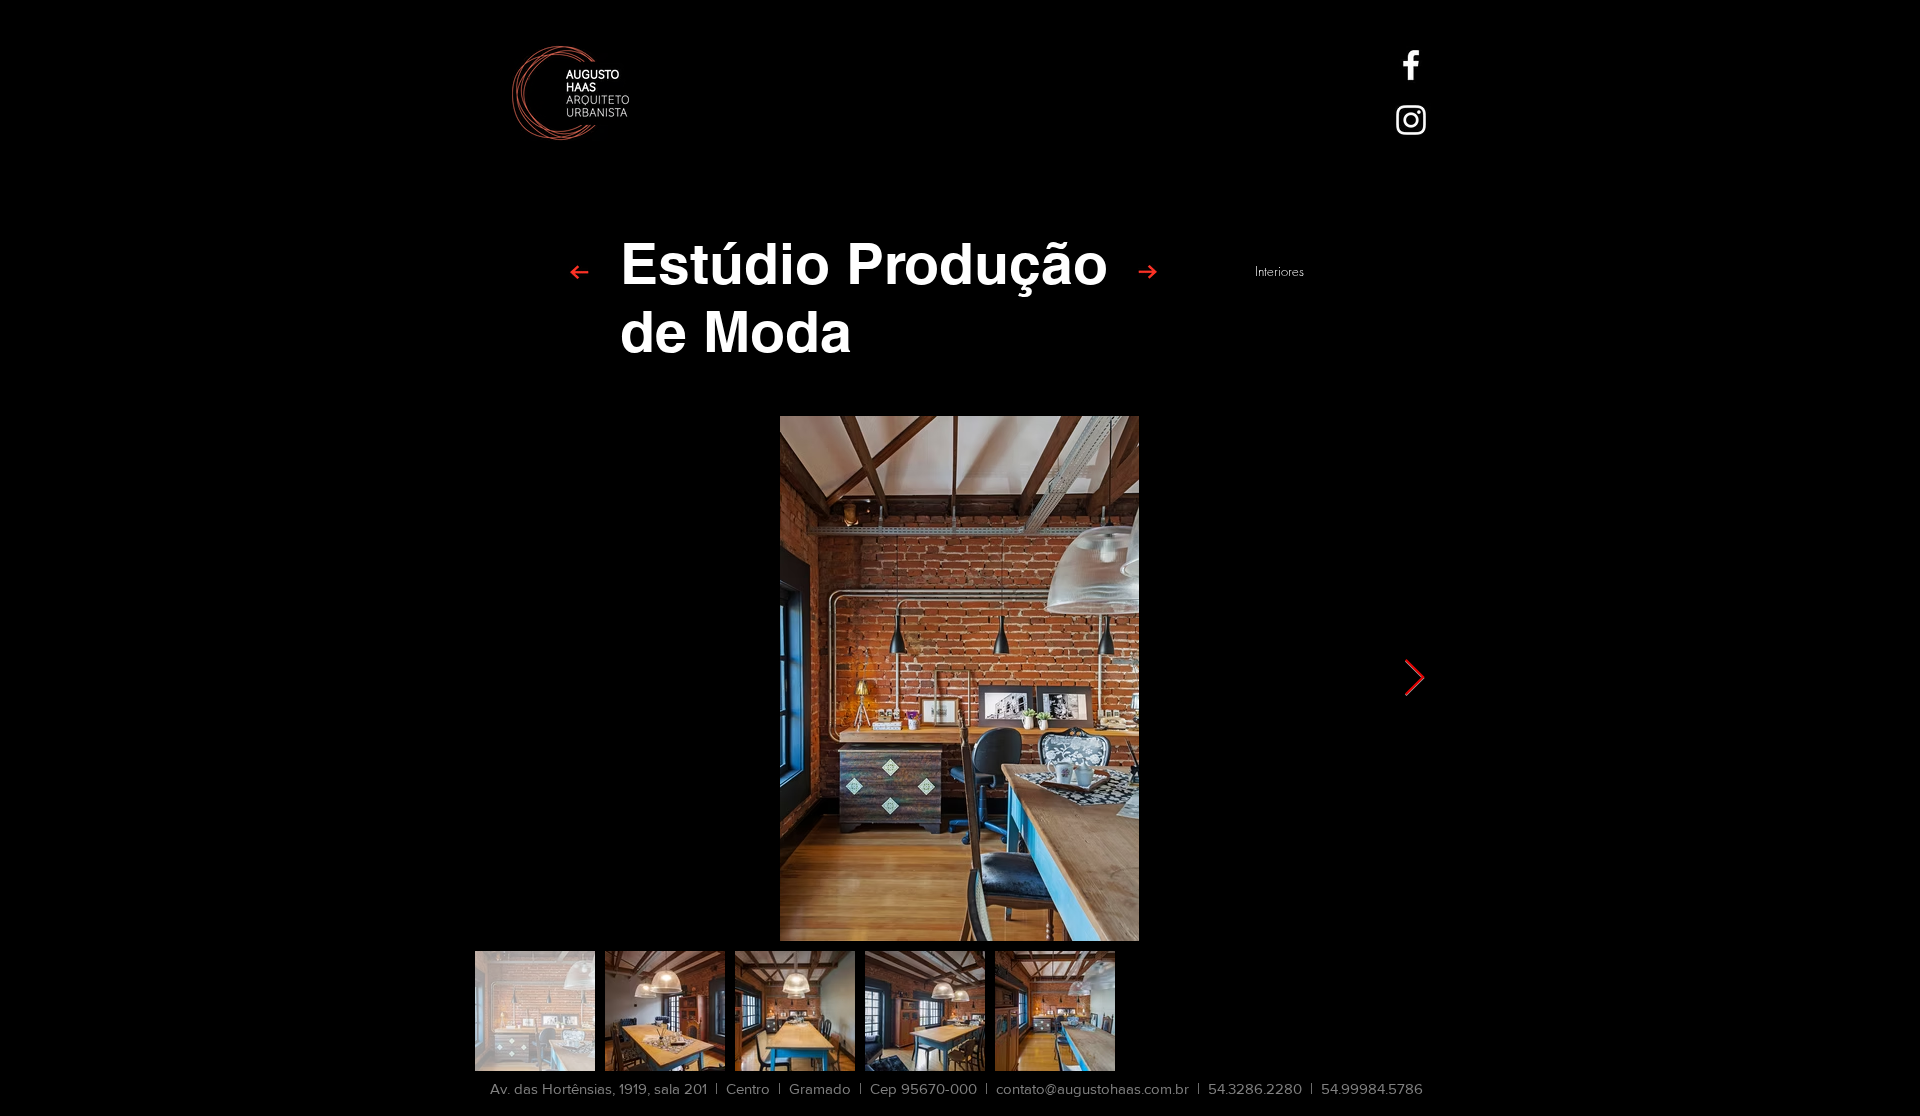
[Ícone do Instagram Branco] (1411, 120)
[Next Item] (1414, 678)
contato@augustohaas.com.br (1092, 1088)
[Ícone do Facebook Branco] (1411, 65)
